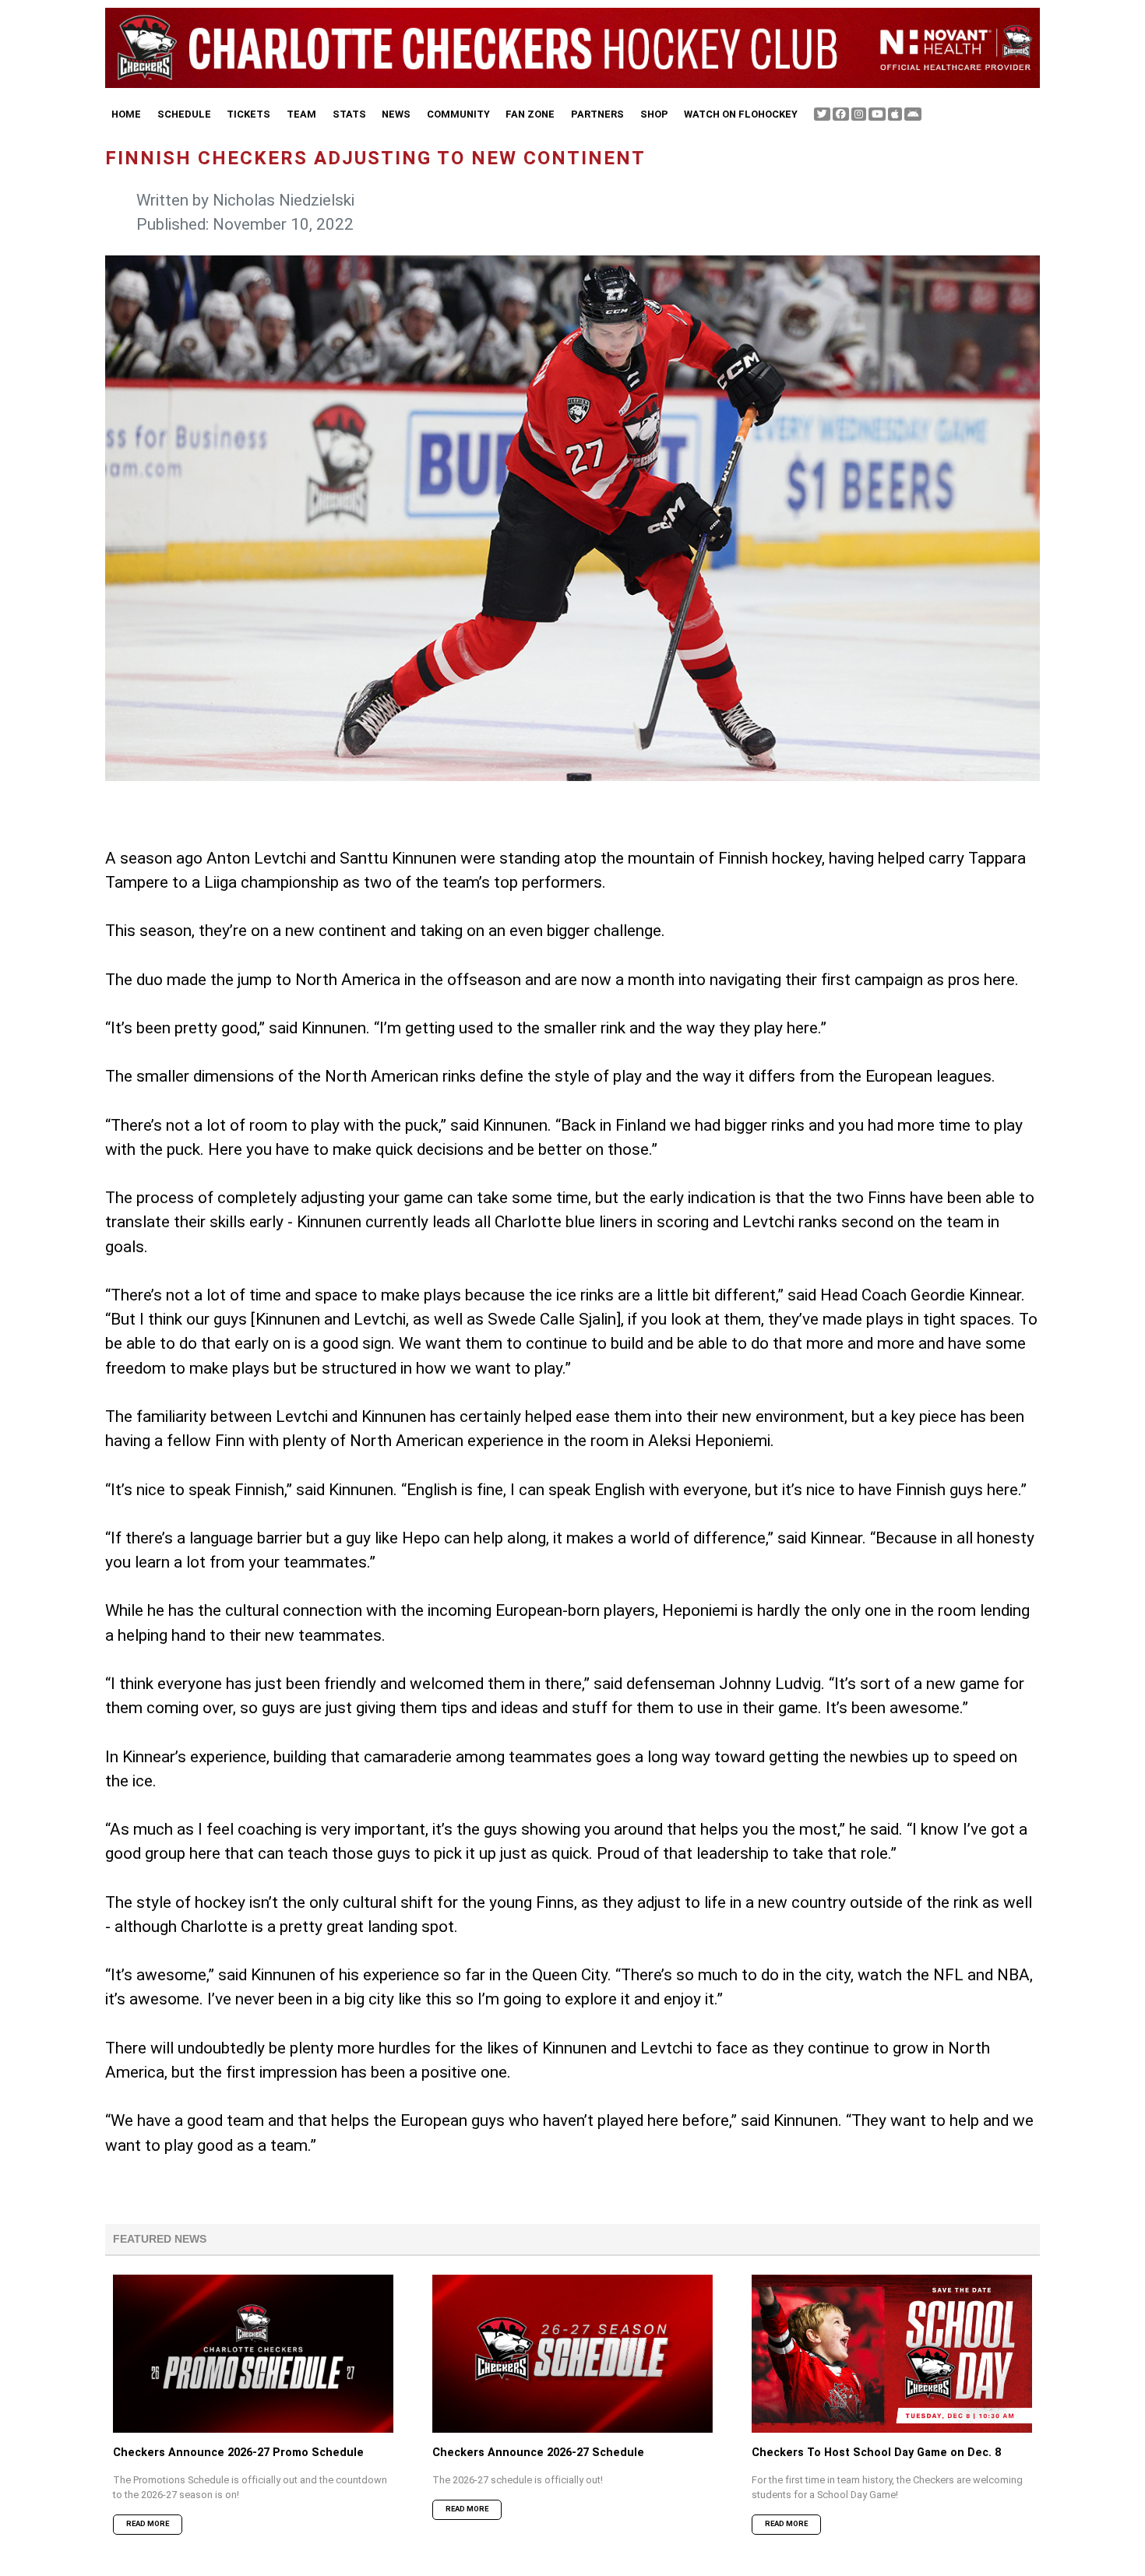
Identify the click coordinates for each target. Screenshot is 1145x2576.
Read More (148, 2523)
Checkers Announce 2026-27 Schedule (538, 2453)
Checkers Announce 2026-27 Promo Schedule (238, 2453)
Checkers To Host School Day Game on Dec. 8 (876, 2453)
